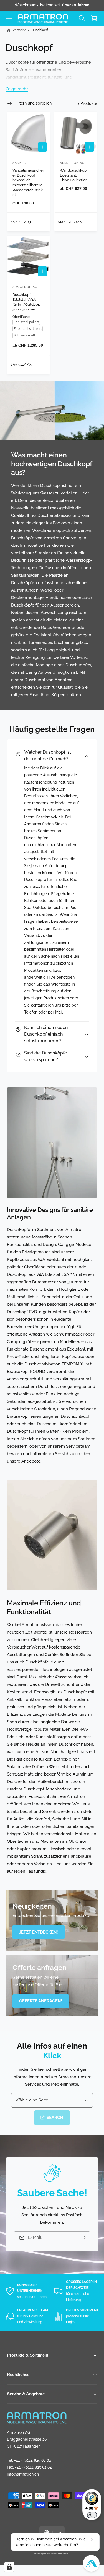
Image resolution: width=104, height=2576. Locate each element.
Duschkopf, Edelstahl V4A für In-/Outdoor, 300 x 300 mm (26, 302)
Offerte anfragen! (41, 2001)
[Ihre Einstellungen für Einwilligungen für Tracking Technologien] (9, 2567)
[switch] (92, 2515)
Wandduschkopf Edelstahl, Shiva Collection (74, 175)
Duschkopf (40, 30)
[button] (9, 18)
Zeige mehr (17, 89)
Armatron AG (58, 2549)
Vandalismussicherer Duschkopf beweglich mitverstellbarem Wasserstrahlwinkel (28, 182)
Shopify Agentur (41, 2553)
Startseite (19, 30)
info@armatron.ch (23, 2474)
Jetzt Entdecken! (39, 1932)
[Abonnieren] (84, 2238)
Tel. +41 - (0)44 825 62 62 (29, 2460)
